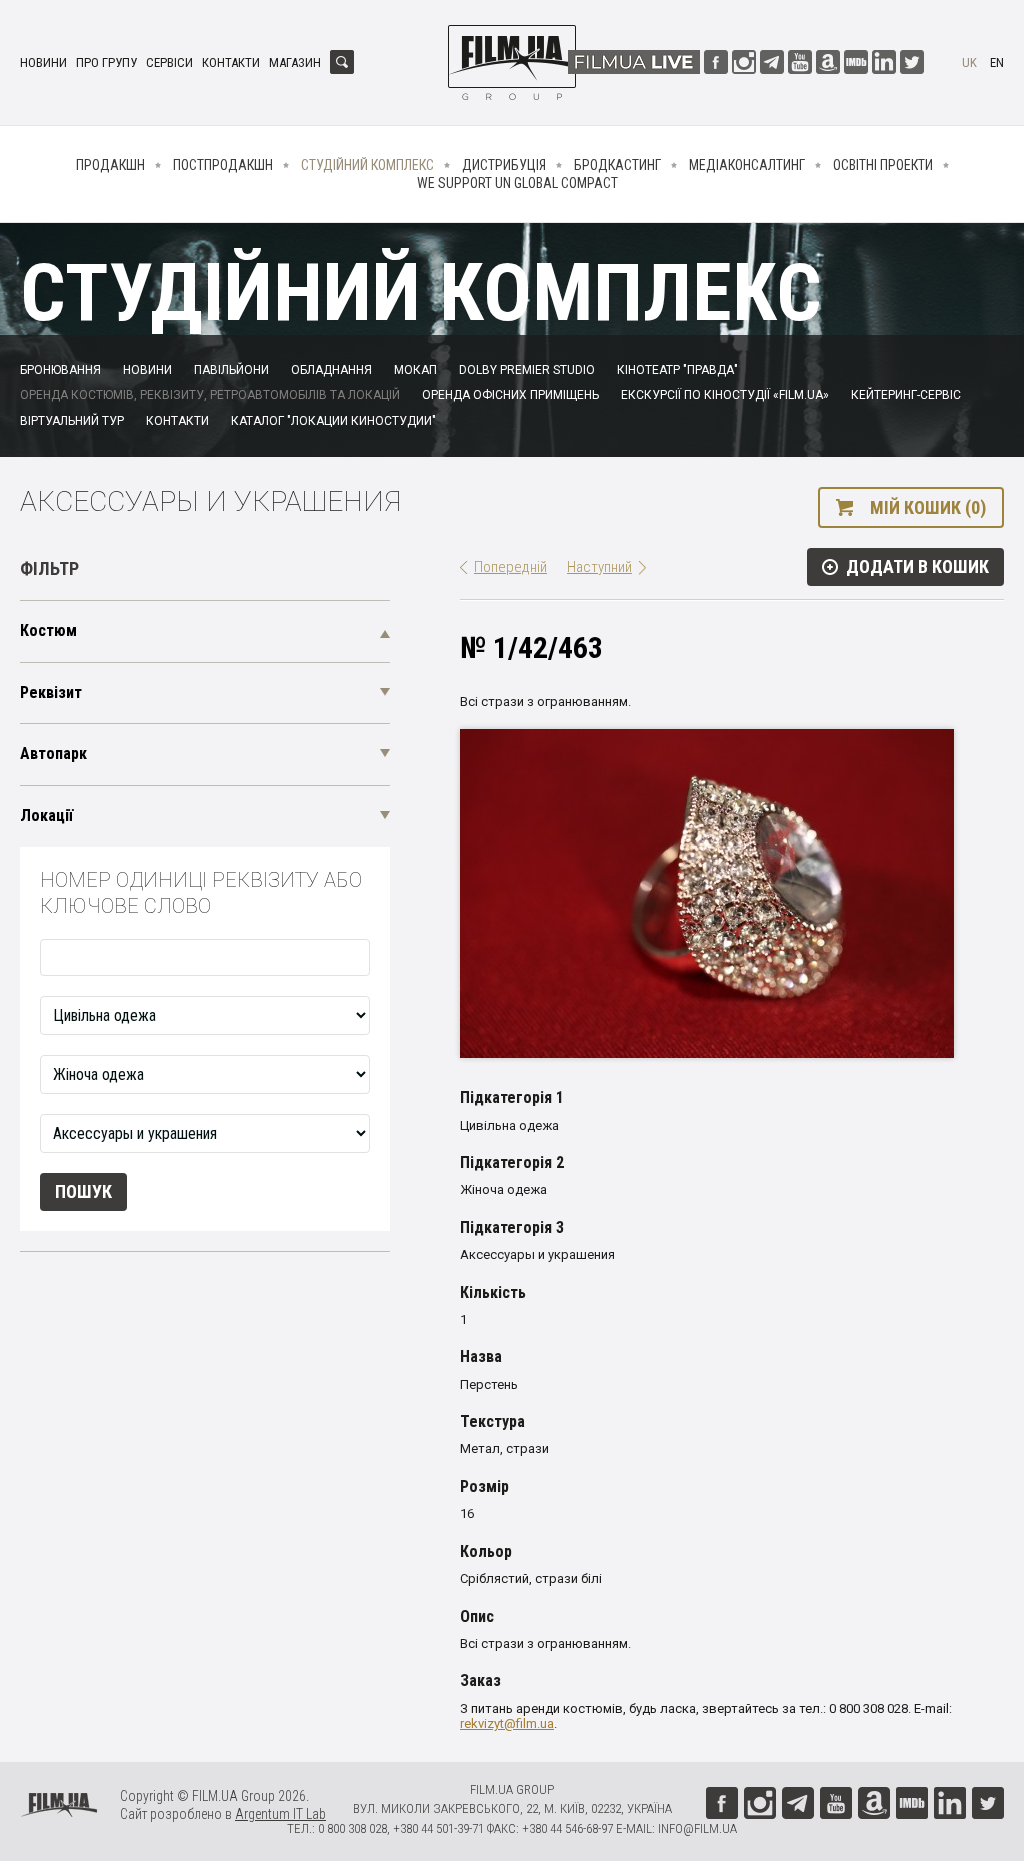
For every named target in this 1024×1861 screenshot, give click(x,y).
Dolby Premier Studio (527, 370)
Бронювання (60, 370)
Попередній (510, 567)
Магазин (295, 62)
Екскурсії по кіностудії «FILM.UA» (725, 395)
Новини (43, 62)
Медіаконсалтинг (747, 165)
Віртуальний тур (72, 421)
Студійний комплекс (367, 165)
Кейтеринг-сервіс (906, 395)
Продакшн (110, 165)
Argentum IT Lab (280, 1814)
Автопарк (53, 753)
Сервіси (169, 62)
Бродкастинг (617, 165)
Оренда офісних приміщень (510, 395)
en (997, 62)
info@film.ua (697, 1828)
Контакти (231, 62)
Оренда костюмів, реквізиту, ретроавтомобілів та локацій (210, 395)
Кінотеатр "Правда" (677, 370)
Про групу (106, 62)
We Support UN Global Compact (517, 183)
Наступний (599, 567)
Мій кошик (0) (928, 507)
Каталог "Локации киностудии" (333, 421)
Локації (46, 815)
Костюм (48, 630)
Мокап (415, 370)
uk (969, 62)
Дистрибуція (504, 165)
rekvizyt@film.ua (507, 1723)
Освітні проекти (883, 165)
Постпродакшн (223, 165)
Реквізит (51, 692)
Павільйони (231, 370)
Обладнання (331, 370)
